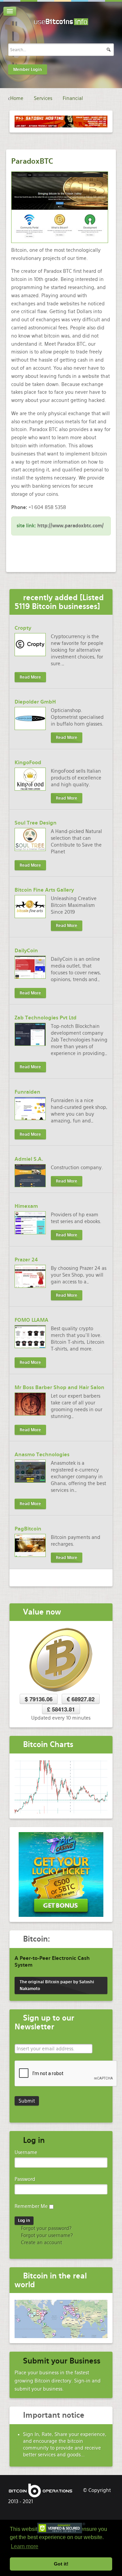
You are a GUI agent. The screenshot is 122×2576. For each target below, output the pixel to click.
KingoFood (28, 763)
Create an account (41, 2243)
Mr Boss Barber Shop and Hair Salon (59, 1387)
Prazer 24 (26, 1260)
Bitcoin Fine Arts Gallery (44, 890)
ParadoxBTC (32, 161)
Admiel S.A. (29, 1159)
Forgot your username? (46, 2235)
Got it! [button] (61, 2564)
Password (25, 2179)
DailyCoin (26, 951)
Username (26, 2152)
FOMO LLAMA (32, 1320)
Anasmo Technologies (42, 1455)
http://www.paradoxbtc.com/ (70, 526)
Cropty (23, 628)
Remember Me (31, 2206)
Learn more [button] (25, 2546)
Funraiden (27, 1092)
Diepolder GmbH (35, 702)
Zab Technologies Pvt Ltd (46, 1018)
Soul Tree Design (36, 823)
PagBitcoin (28, 1529)
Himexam (26, 1206)
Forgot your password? (46, 2228)
